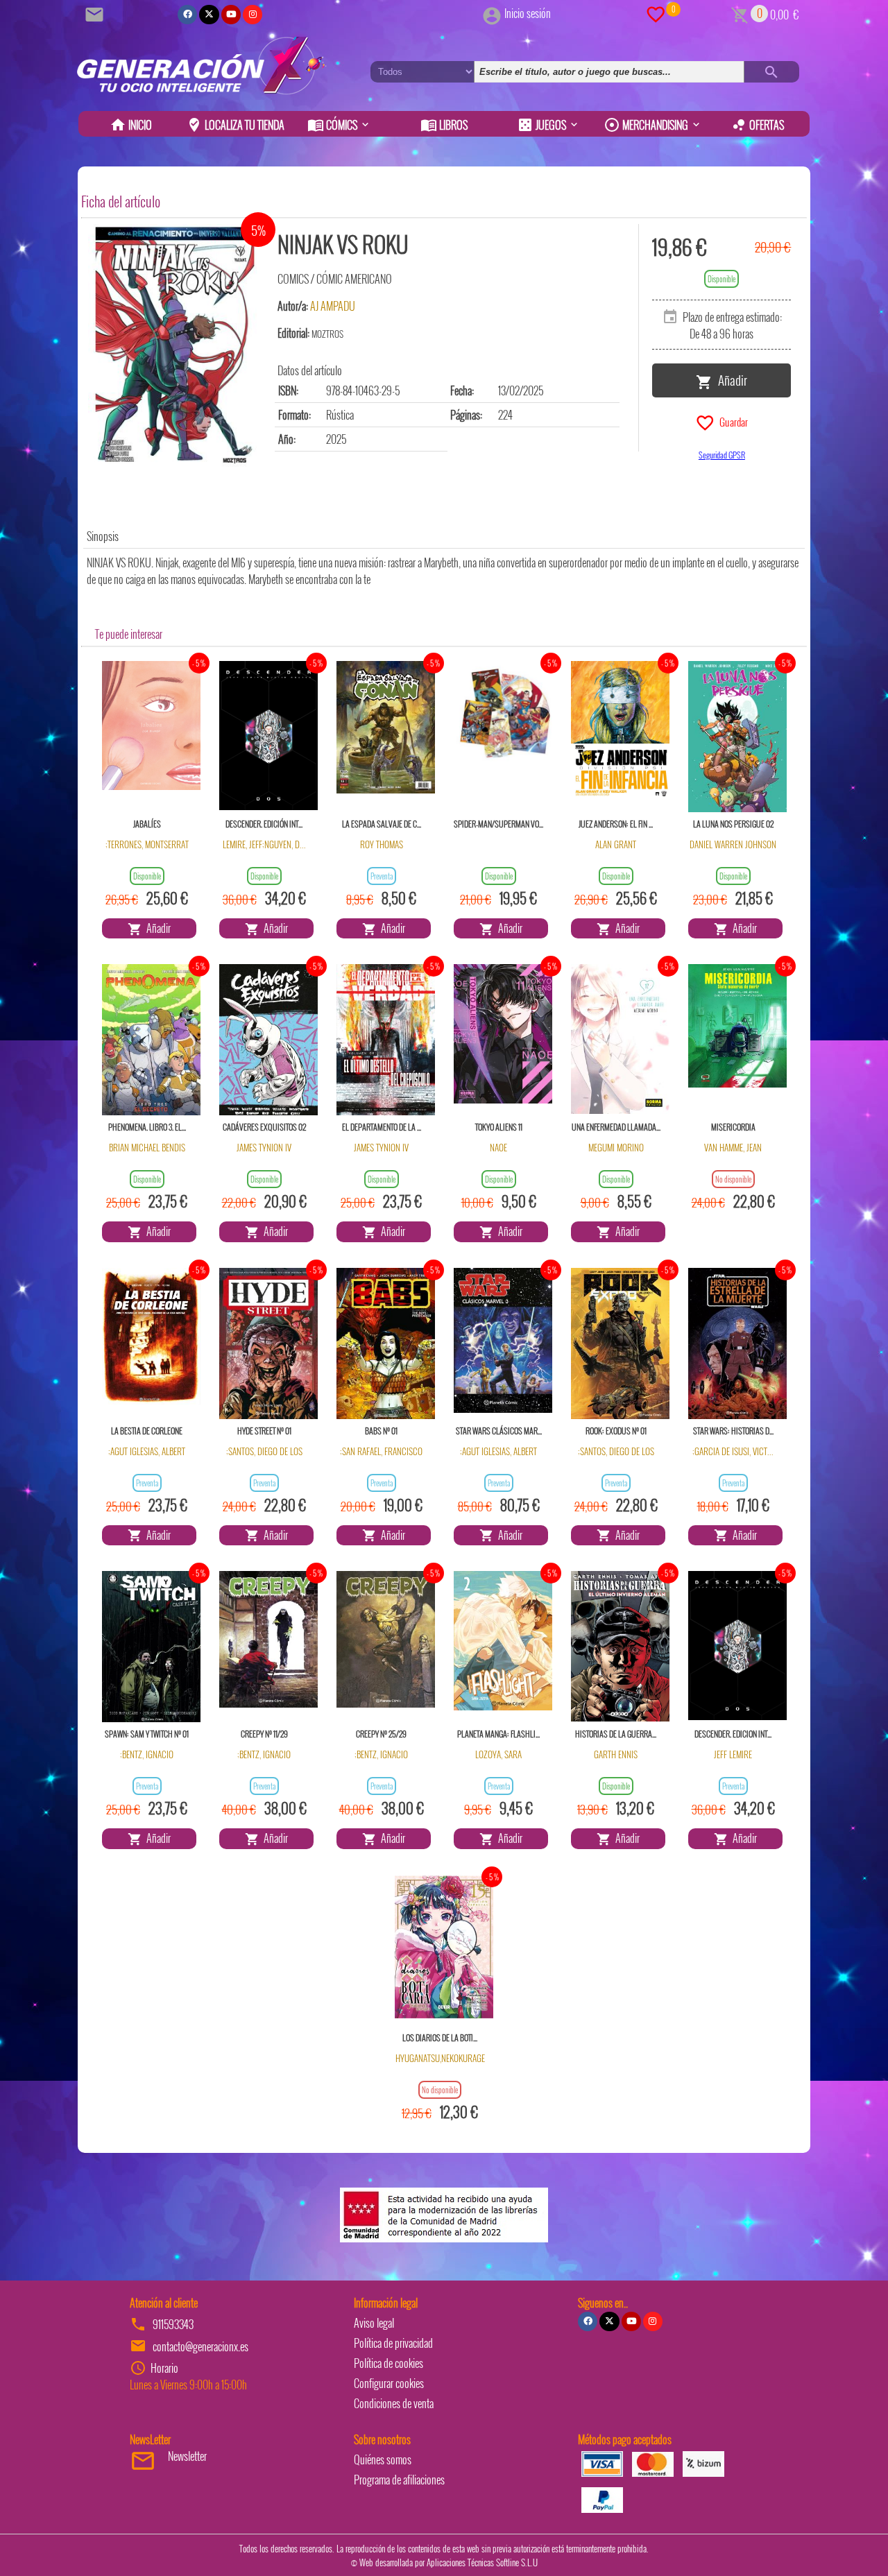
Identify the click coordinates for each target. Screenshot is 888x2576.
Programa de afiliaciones (399, 2480)
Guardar (732, 421)
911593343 (173, 2324)
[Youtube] (231, 15)
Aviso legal (374, 2323)
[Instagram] (253, 15)
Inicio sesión (528, 13)
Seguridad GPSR (722, 455)
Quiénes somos (383, 2459)
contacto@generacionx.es (200, 2346)
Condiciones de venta (394, 2403)
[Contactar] (96, 13)
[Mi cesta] (740, 13)
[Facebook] (187, 15)
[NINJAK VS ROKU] (175, 349)
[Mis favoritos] (656, 13)
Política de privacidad (393, 2343)
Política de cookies (388, 2363)
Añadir (730, 379)
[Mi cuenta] (492, 13)
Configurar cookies (389, 2383)
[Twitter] (209, 15)
